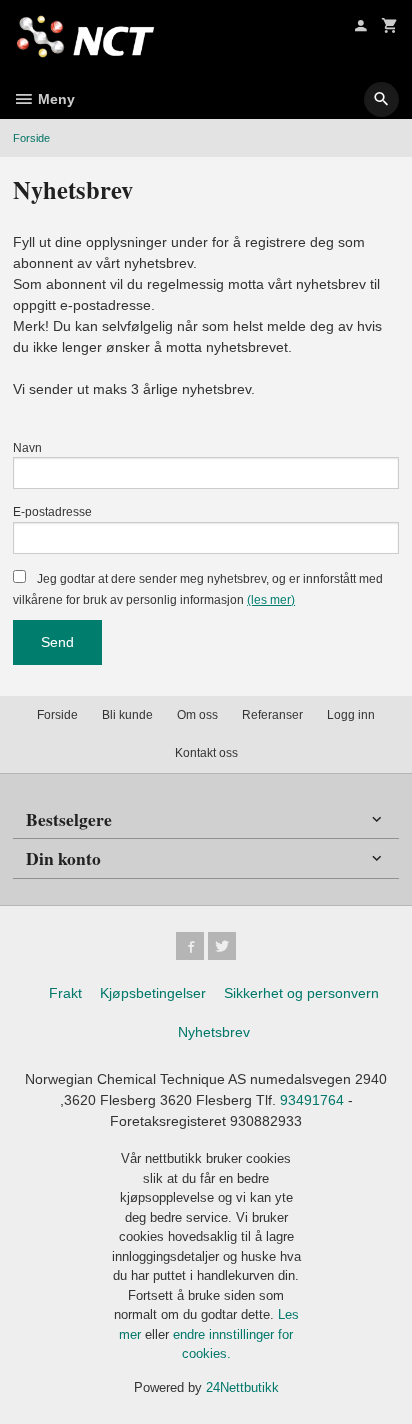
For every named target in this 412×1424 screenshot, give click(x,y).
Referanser (272, 715)
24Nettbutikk (242, 1387)
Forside (31, 138)
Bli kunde (127, 715)
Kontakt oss (206, 753)
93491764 (312, 1100)
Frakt (65, 993)
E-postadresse (52, 512)
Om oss (197, 715)
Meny (54, 99)
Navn (27, 448)
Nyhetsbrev (214, 1032)
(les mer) (271, 600)
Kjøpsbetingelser (153, 993)
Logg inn (351, 715)
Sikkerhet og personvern (301, 993)
